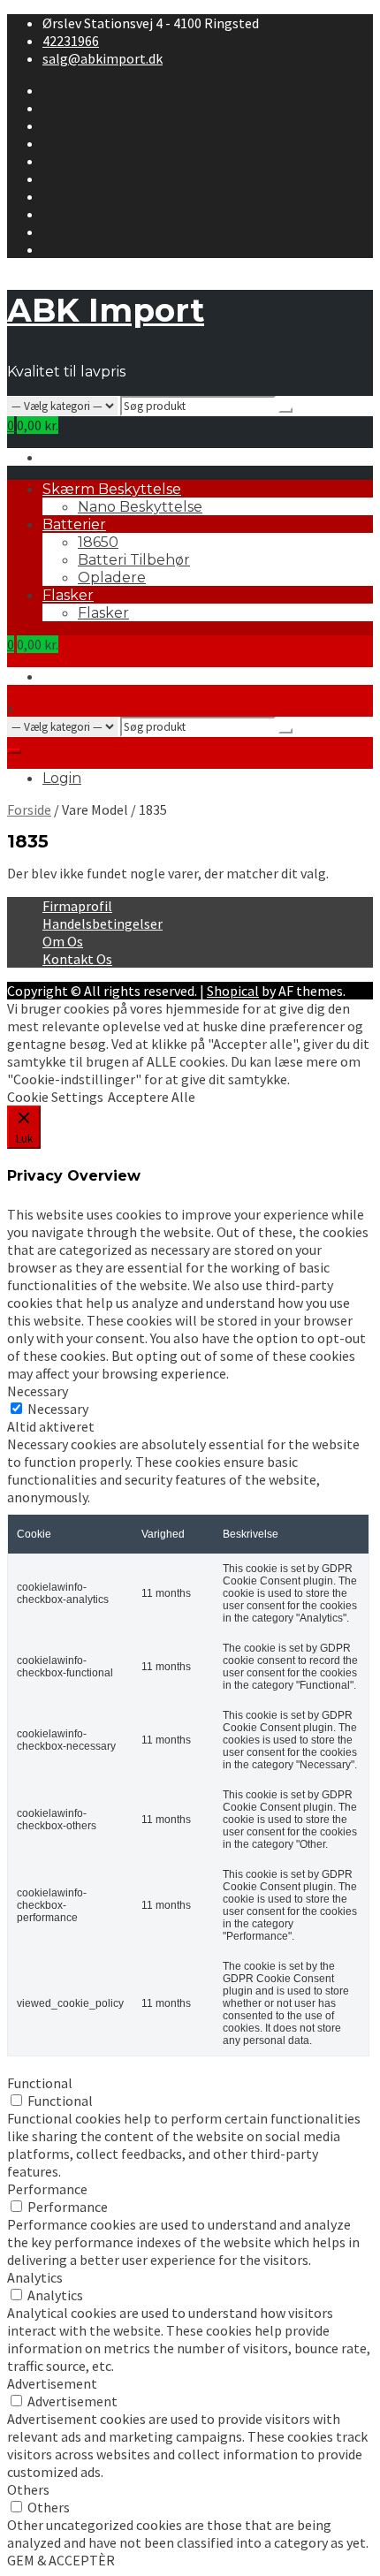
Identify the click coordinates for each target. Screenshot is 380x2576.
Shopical (233, 991)
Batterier (74, 524)
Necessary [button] (38, 1391)
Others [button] (28, 2489)
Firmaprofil (77, 906)
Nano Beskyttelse (140, 507)
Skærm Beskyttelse (112, 489)
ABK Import (106, 310)
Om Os (63, 941)
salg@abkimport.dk (103, 58)
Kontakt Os (77, 959)
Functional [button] (40, 2083)
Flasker (68, 595)
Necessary (58, 1409)
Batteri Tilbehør (134, 560)
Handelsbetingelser (103, 923)
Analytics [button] (35, 2277)
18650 (98, 542)
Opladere (112, 578)
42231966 (71, 41)
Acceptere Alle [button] (152, 1097)
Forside (29, 809)
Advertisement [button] (52, 2383)
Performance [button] (47, 2189)
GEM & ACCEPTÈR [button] (61, 2560)
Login (62, 778)
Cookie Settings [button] (55, 1097)
